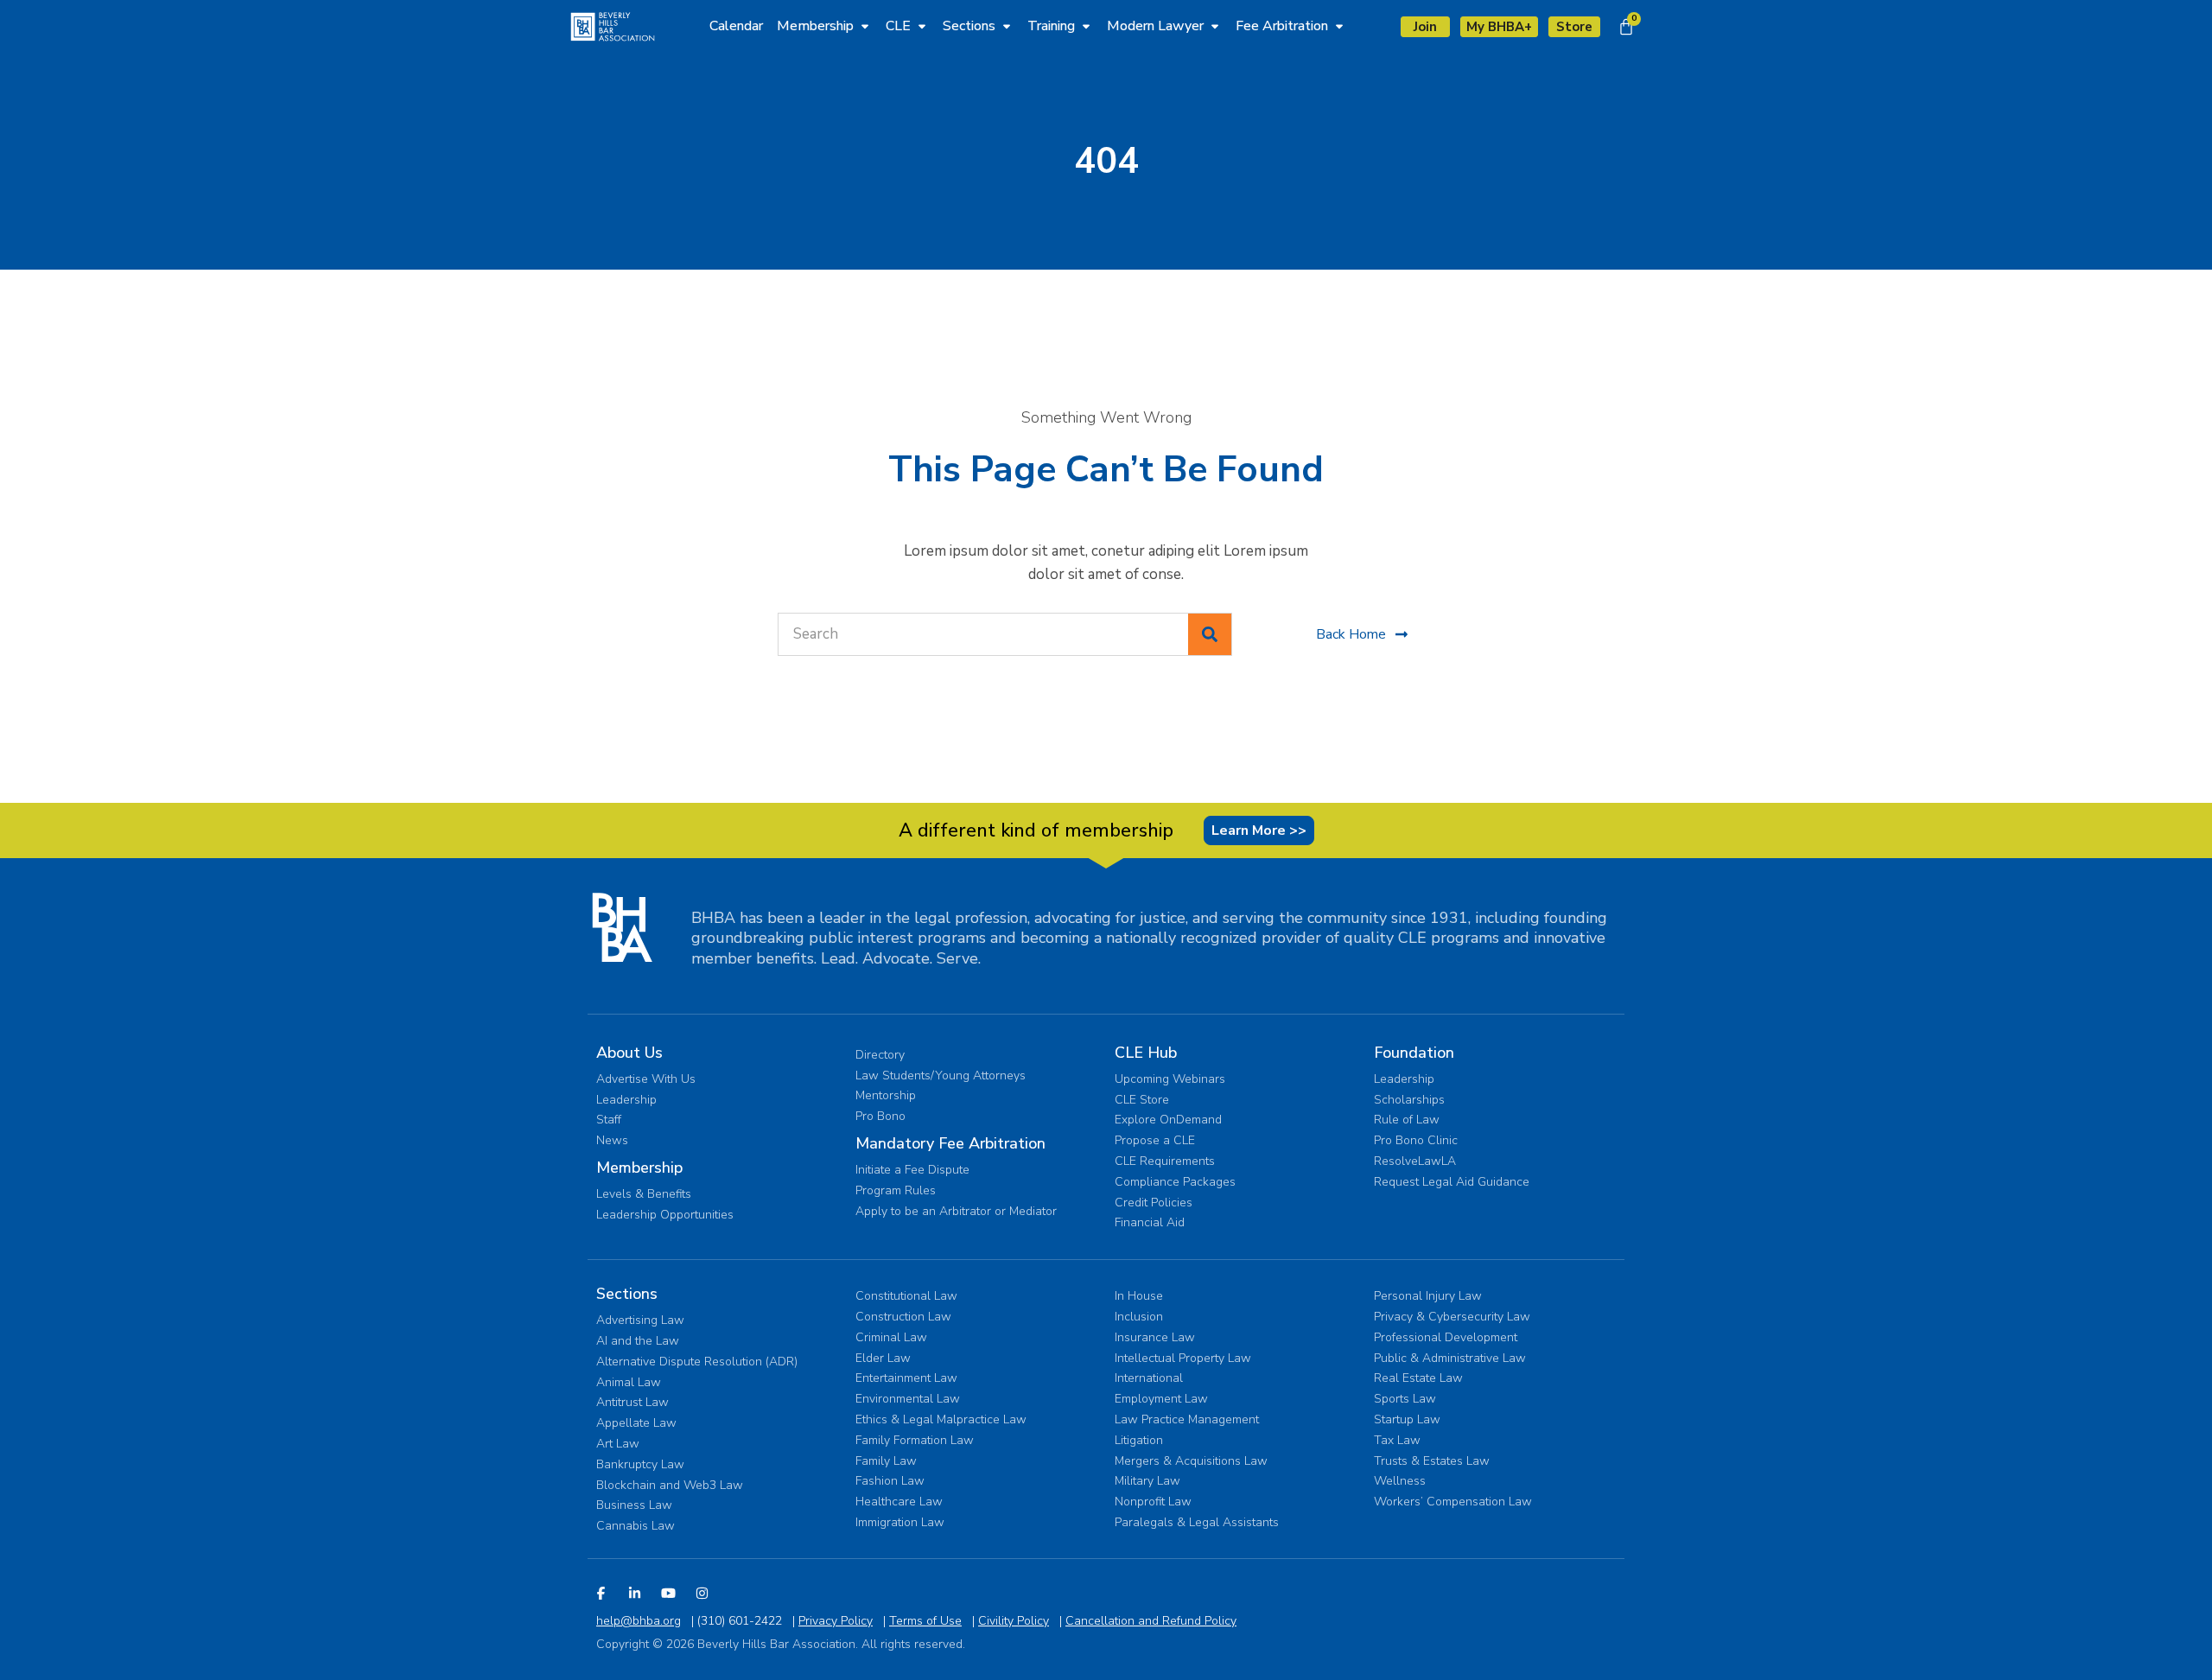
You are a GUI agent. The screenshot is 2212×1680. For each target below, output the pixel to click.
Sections (627, 1294)
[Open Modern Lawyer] (1215, 26)
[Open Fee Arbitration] (1339, 26)
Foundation (1414, 1053)
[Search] (1210, 634)
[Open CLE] (922, 26)
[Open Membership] (865, 26)
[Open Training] (1086, 26)
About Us (629, 1053)
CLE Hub (1146, 1053)
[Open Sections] (1007, 26)
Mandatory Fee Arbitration (950, 1143)
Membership (639, 1168)
